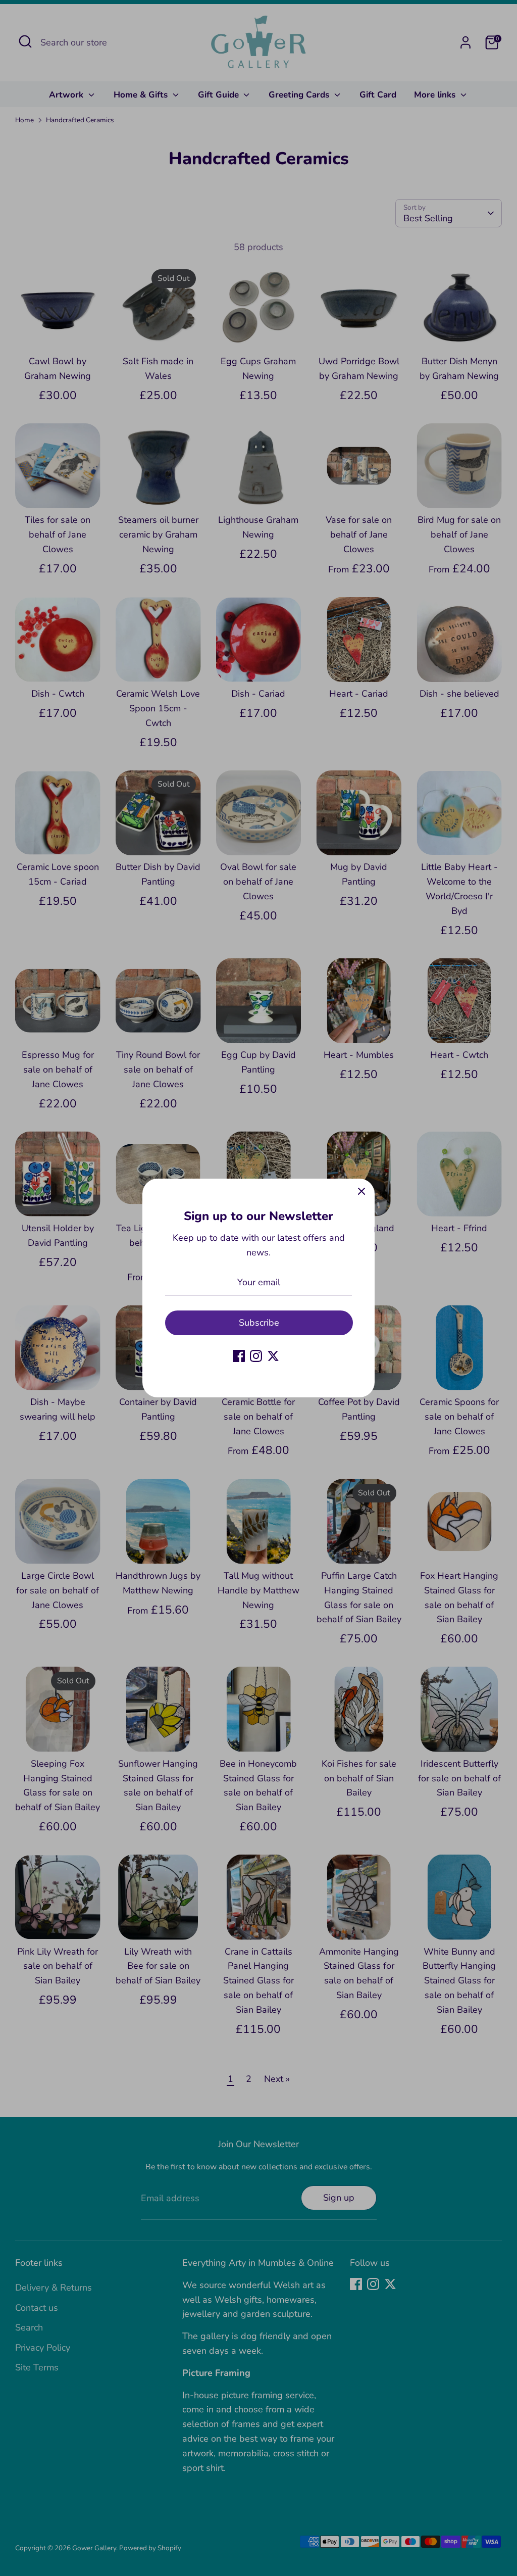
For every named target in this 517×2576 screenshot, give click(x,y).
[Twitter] (273, 1356)
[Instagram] (256, 1356)
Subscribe (259, 1323)
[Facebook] (239, 1356)
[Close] (361, 1192)
